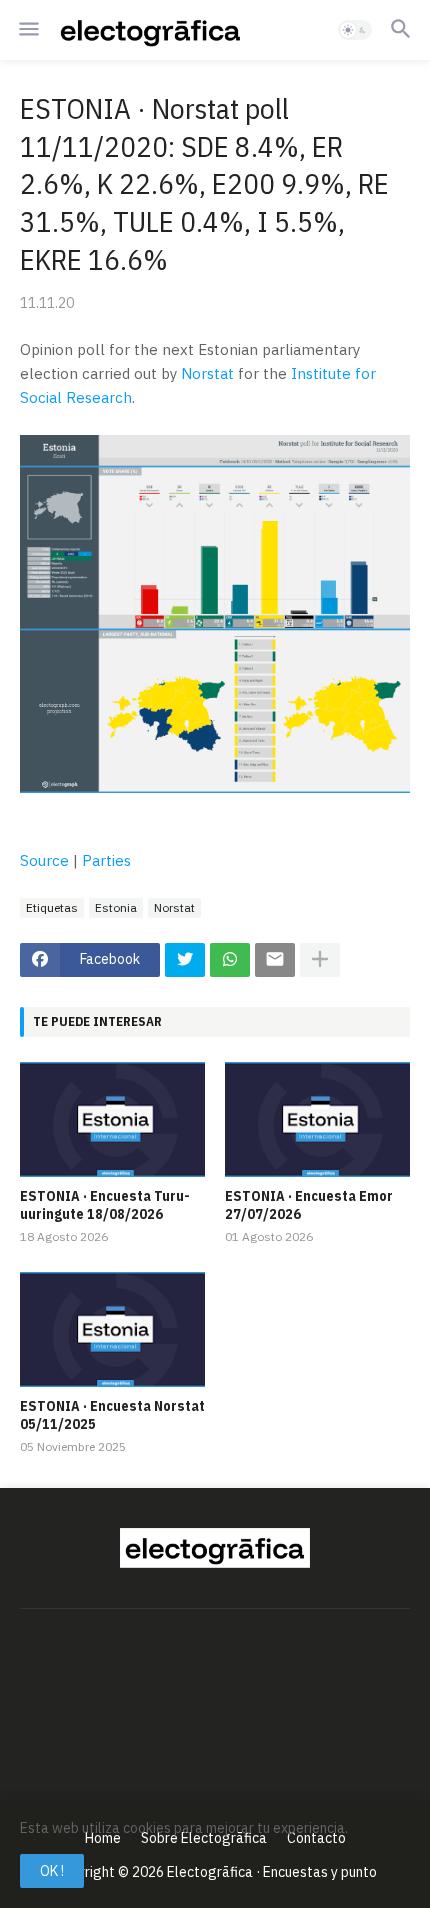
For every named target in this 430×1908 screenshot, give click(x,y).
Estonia (116, 907)
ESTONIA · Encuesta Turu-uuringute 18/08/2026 (105, 1205)
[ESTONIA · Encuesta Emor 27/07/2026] (317, 1119)
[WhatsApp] (230, 960)
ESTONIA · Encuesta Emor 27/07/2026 (309, 1205)
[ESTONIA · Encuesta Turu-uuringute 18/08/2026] (112, 1119)
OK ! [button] (52, 1871)
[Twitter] (185, 960)
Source (44, 860)
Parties (106, 860)
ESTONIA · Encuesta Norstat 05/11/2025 (112, 1415)
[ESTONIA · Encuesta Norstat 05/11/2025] (112, 1329)
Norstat (207, 373)
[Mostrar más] (320, 960)
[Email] (275, 960)
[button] (27, 30)
